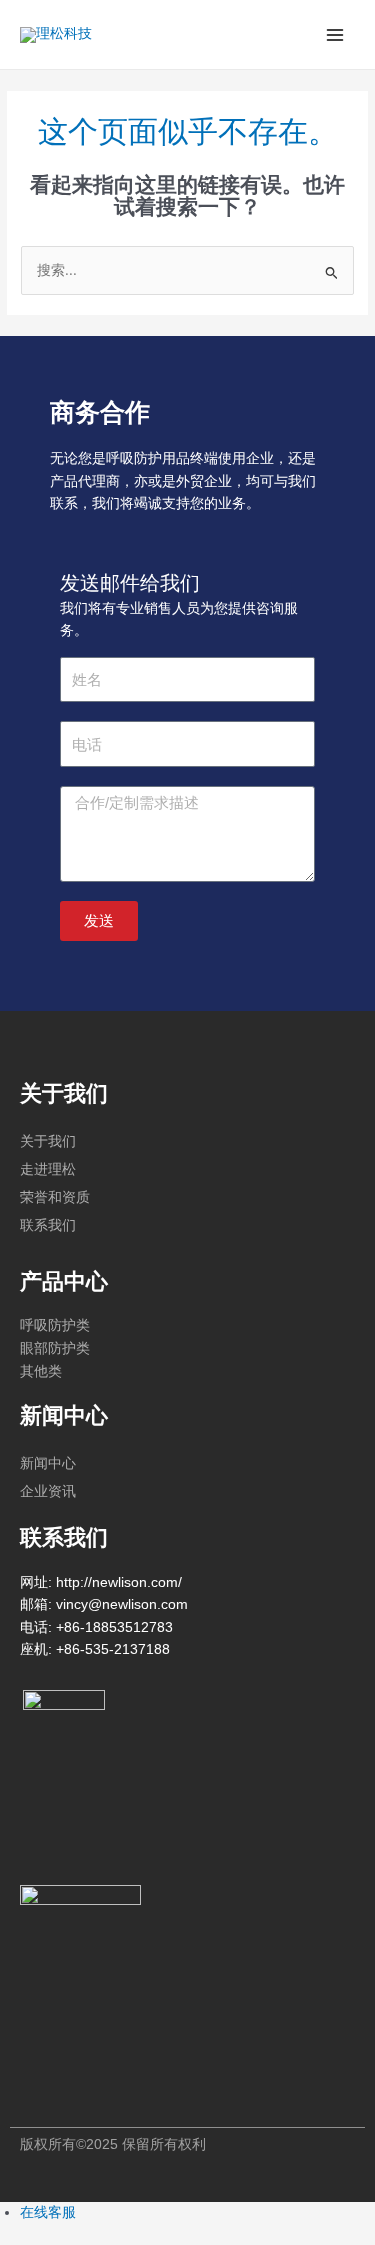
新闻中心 (48, 1463)
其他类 (41, 1371)
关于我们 (48, 1141)
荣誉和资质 (55, 1197)
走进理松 (48, 1169)
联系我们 (48, 1225)
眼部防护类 (55, 1348)
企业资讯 (48, 1491)
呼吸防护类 (55, 1325)
